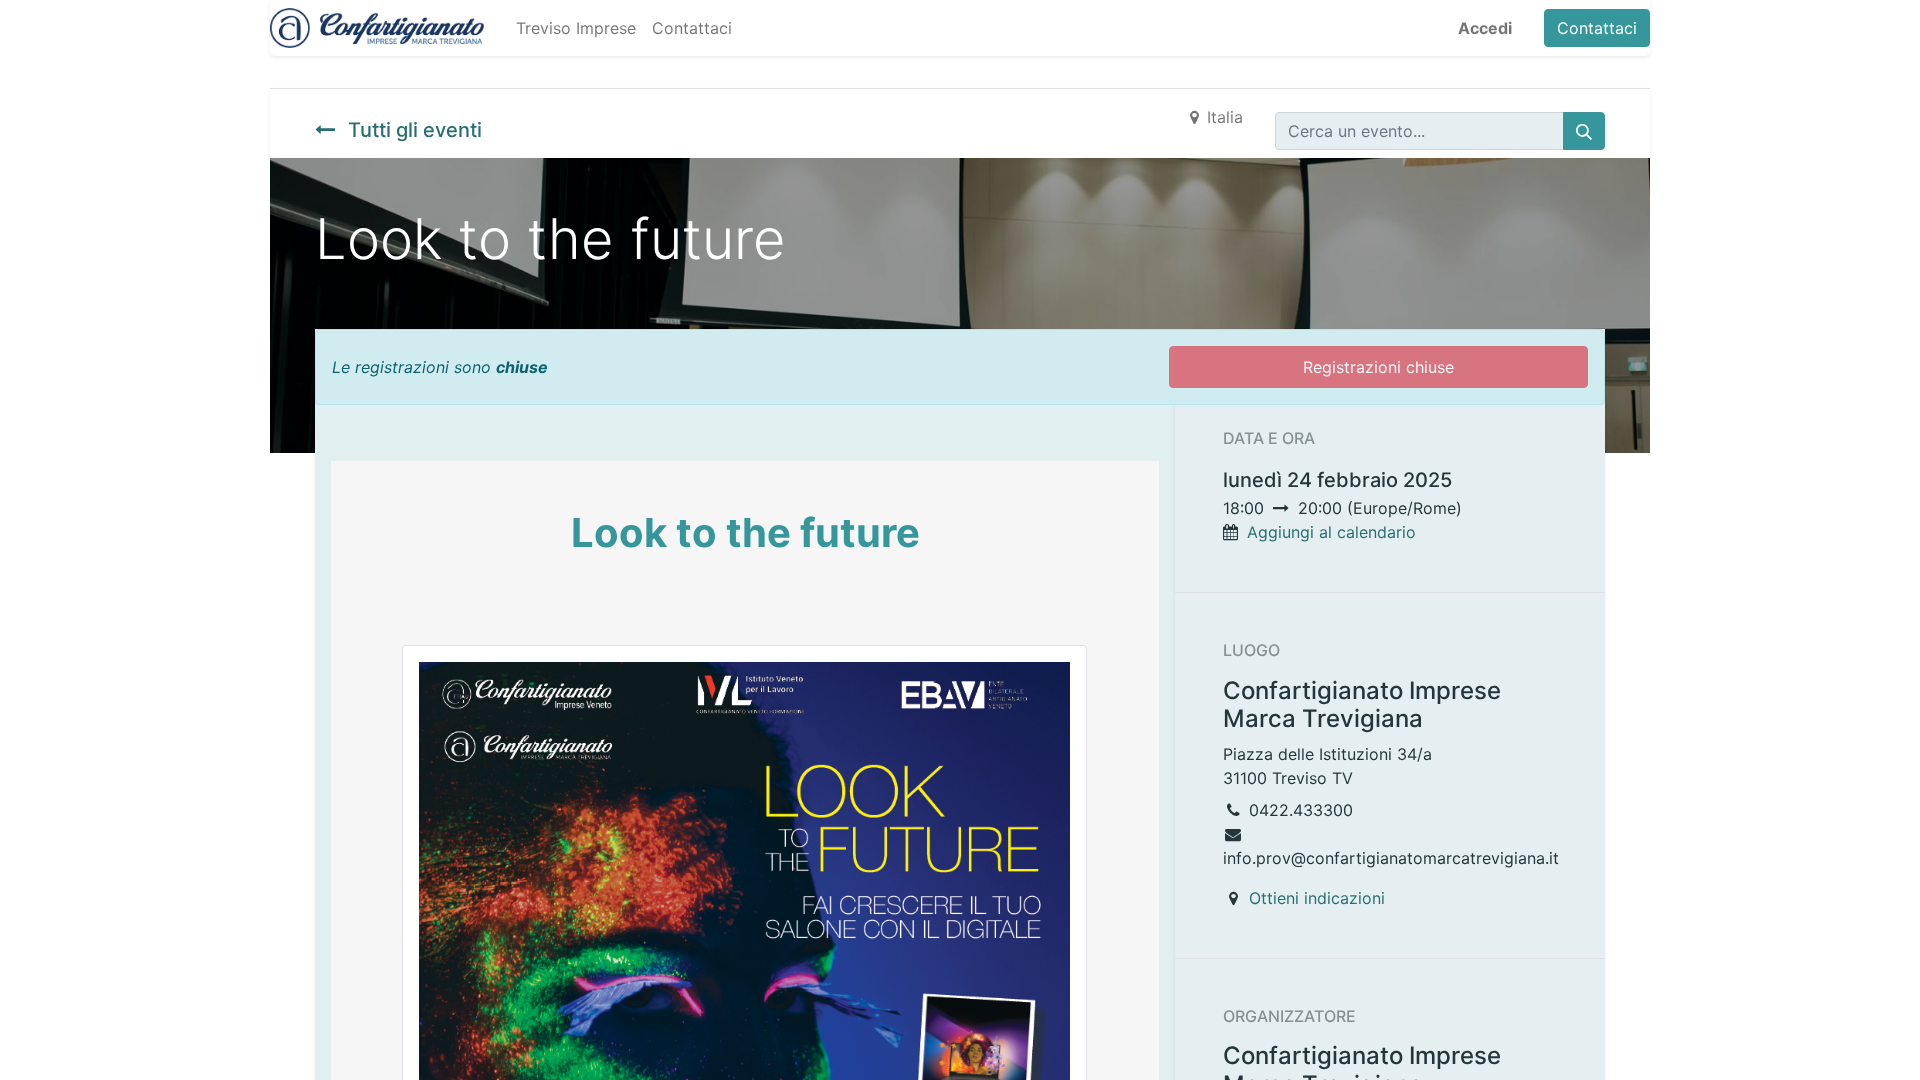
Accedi (1485, 28)
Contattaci (1597, 28)
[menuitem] (576, 28)
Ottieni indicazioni (1317, 898)
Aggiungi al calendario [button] (1331, 532)
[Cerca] (1584, 131)
